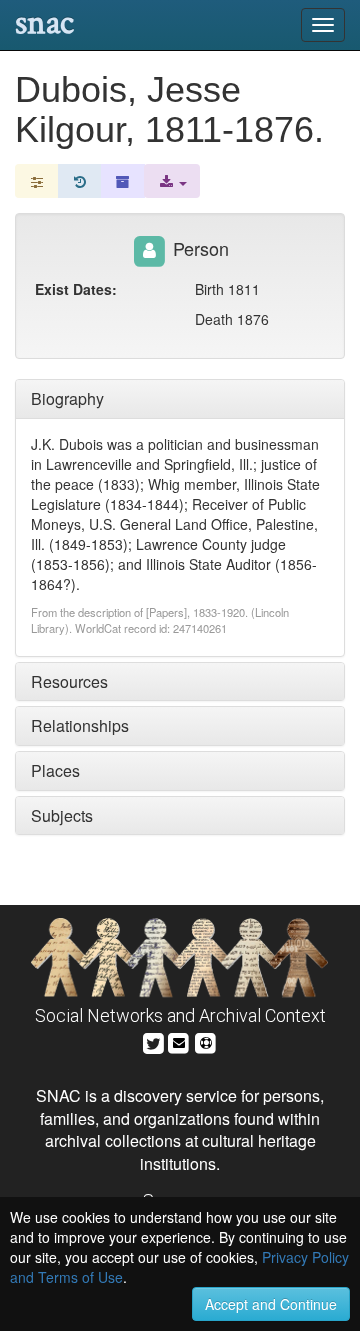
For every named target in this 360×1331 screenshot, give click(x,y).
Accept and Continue (271, 1304)
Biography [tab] (67, 398)
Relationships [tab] (80, 725)
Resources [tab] (69, 681)
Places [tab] (55, 770)
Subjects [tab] (62, 815)
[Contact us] (179, 1040)
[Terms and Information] (206, 1040)
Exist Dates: (76, 289)
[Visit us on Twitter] (153, 1040)
